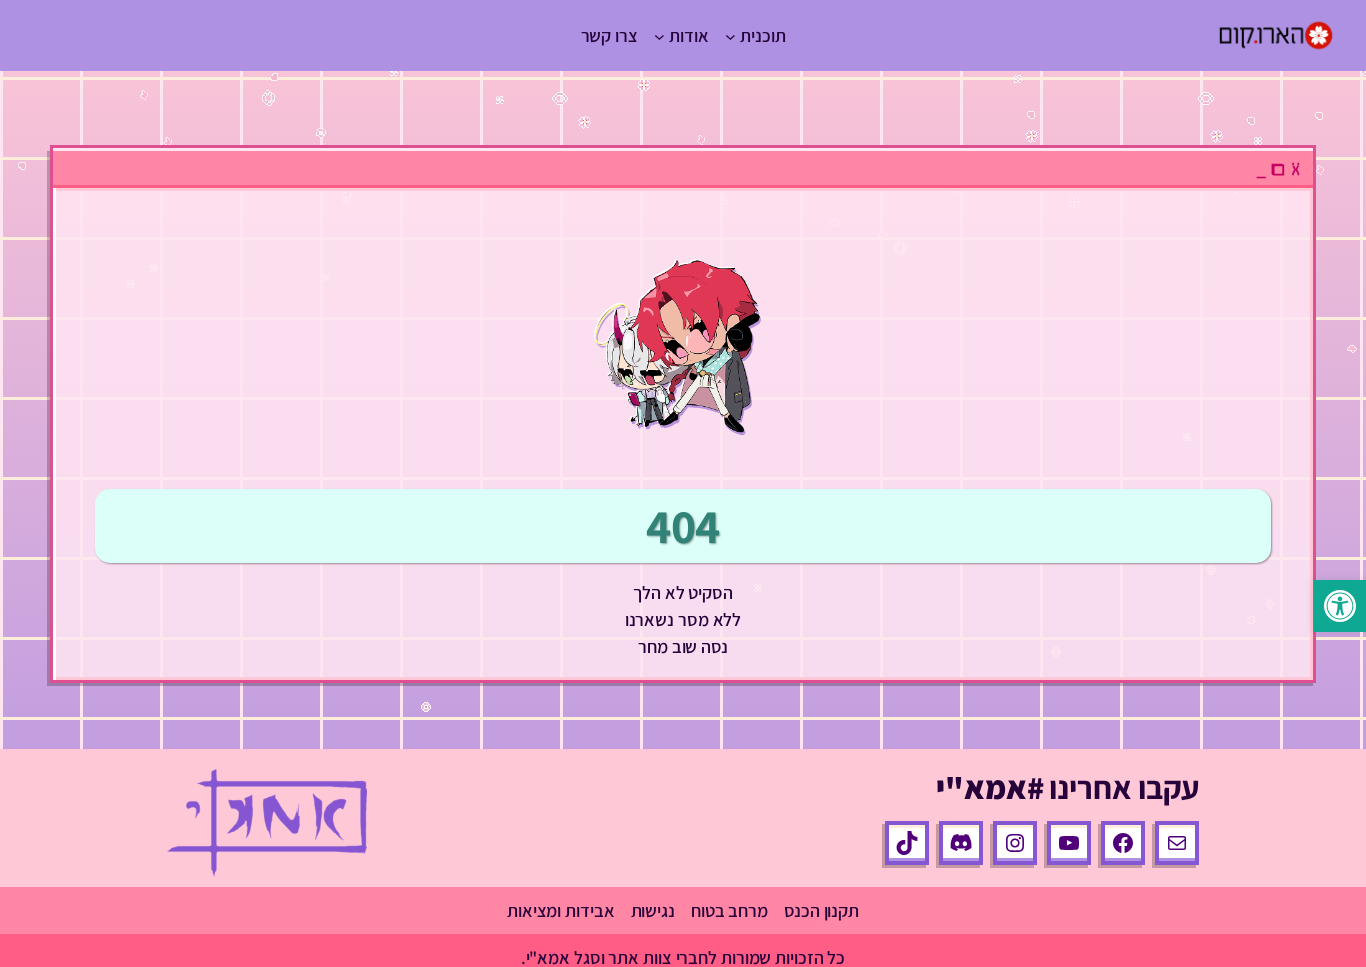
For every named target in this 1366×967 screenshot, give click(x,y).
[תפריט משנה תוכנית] (730, 35)
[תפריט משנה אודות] (659, 35)
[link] (1340, 606)
